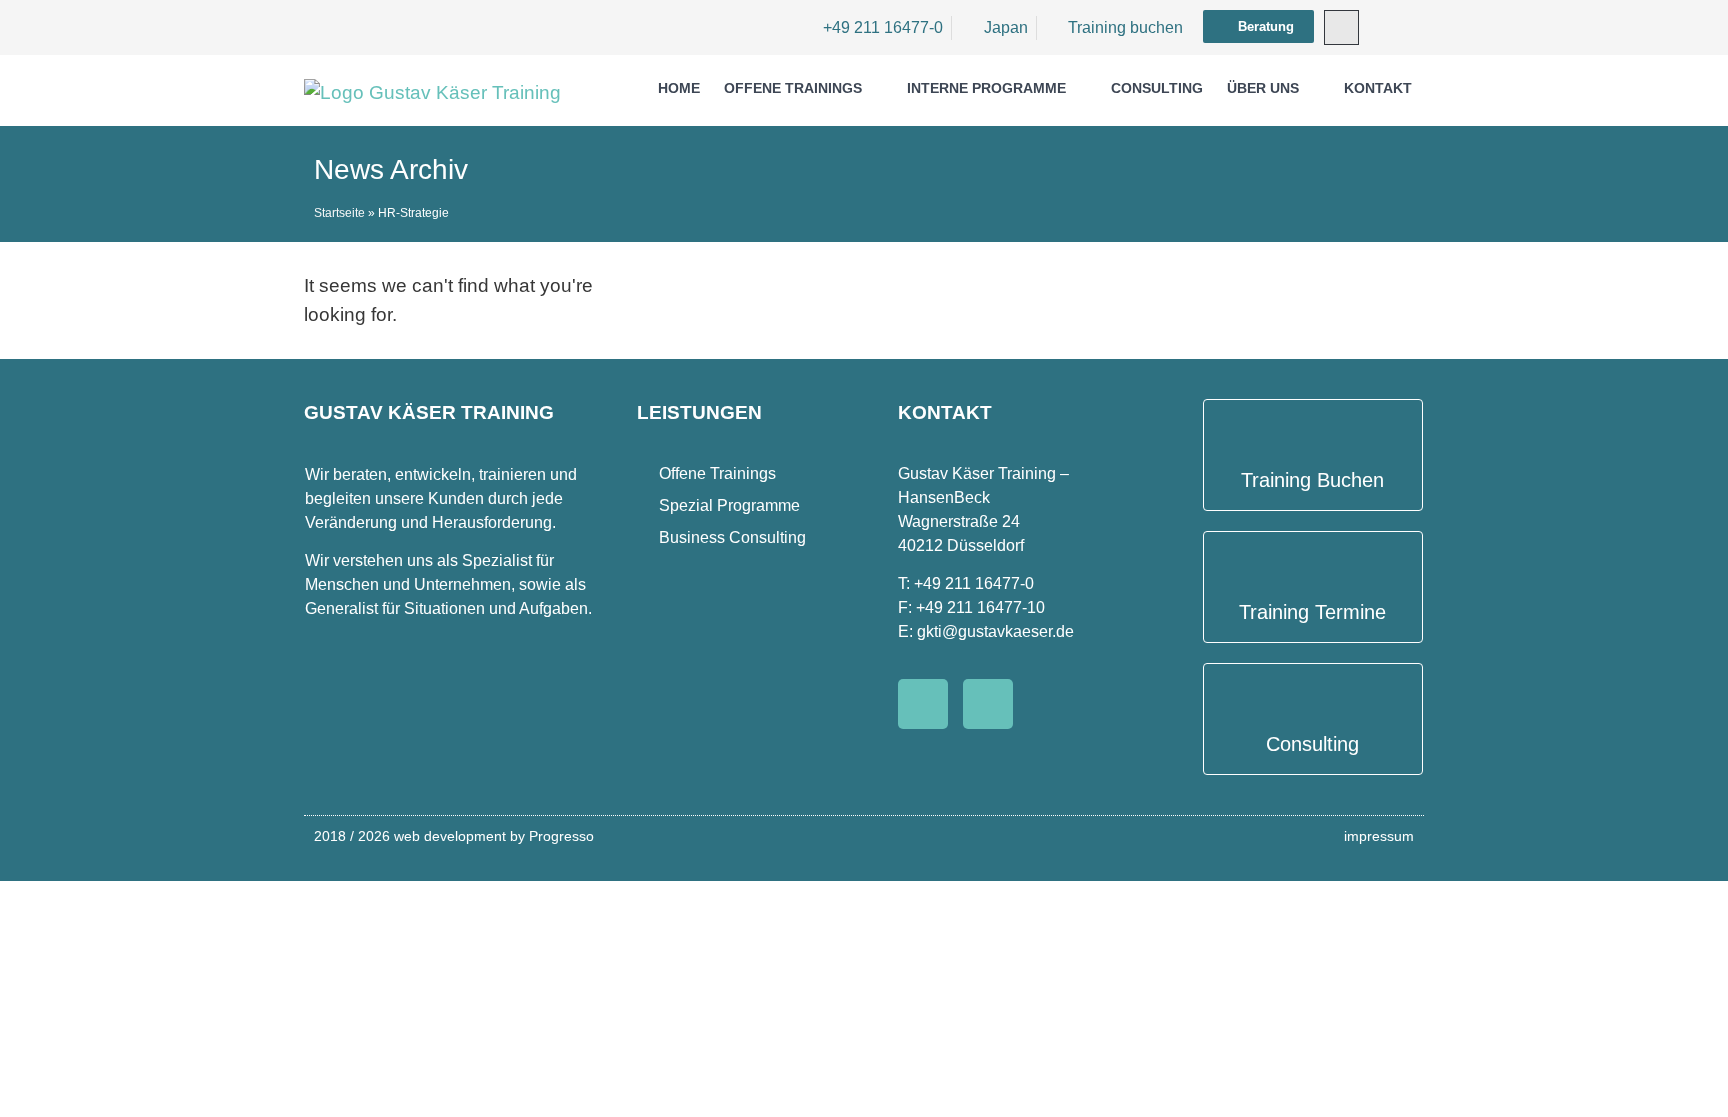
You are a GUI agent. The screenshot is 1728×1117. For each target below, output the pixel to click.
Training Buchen (1312, 480)
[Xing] (988, 704)
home (679, 88)
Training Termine (1312, 612)
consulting (1157, 88)
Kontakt (1378, 88)
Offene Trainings (793, 88)
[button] (1341, 27)
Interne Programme (986, 88)
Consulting (1312, 744)
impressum (1379, 836)
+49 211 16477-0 (974, 583)
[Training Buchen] (1312, 427)
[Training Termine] (1312, 559)
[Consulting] (1312, 691)
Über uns (1263, 88)
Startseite (339, 213)
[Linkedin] (923, 704)
